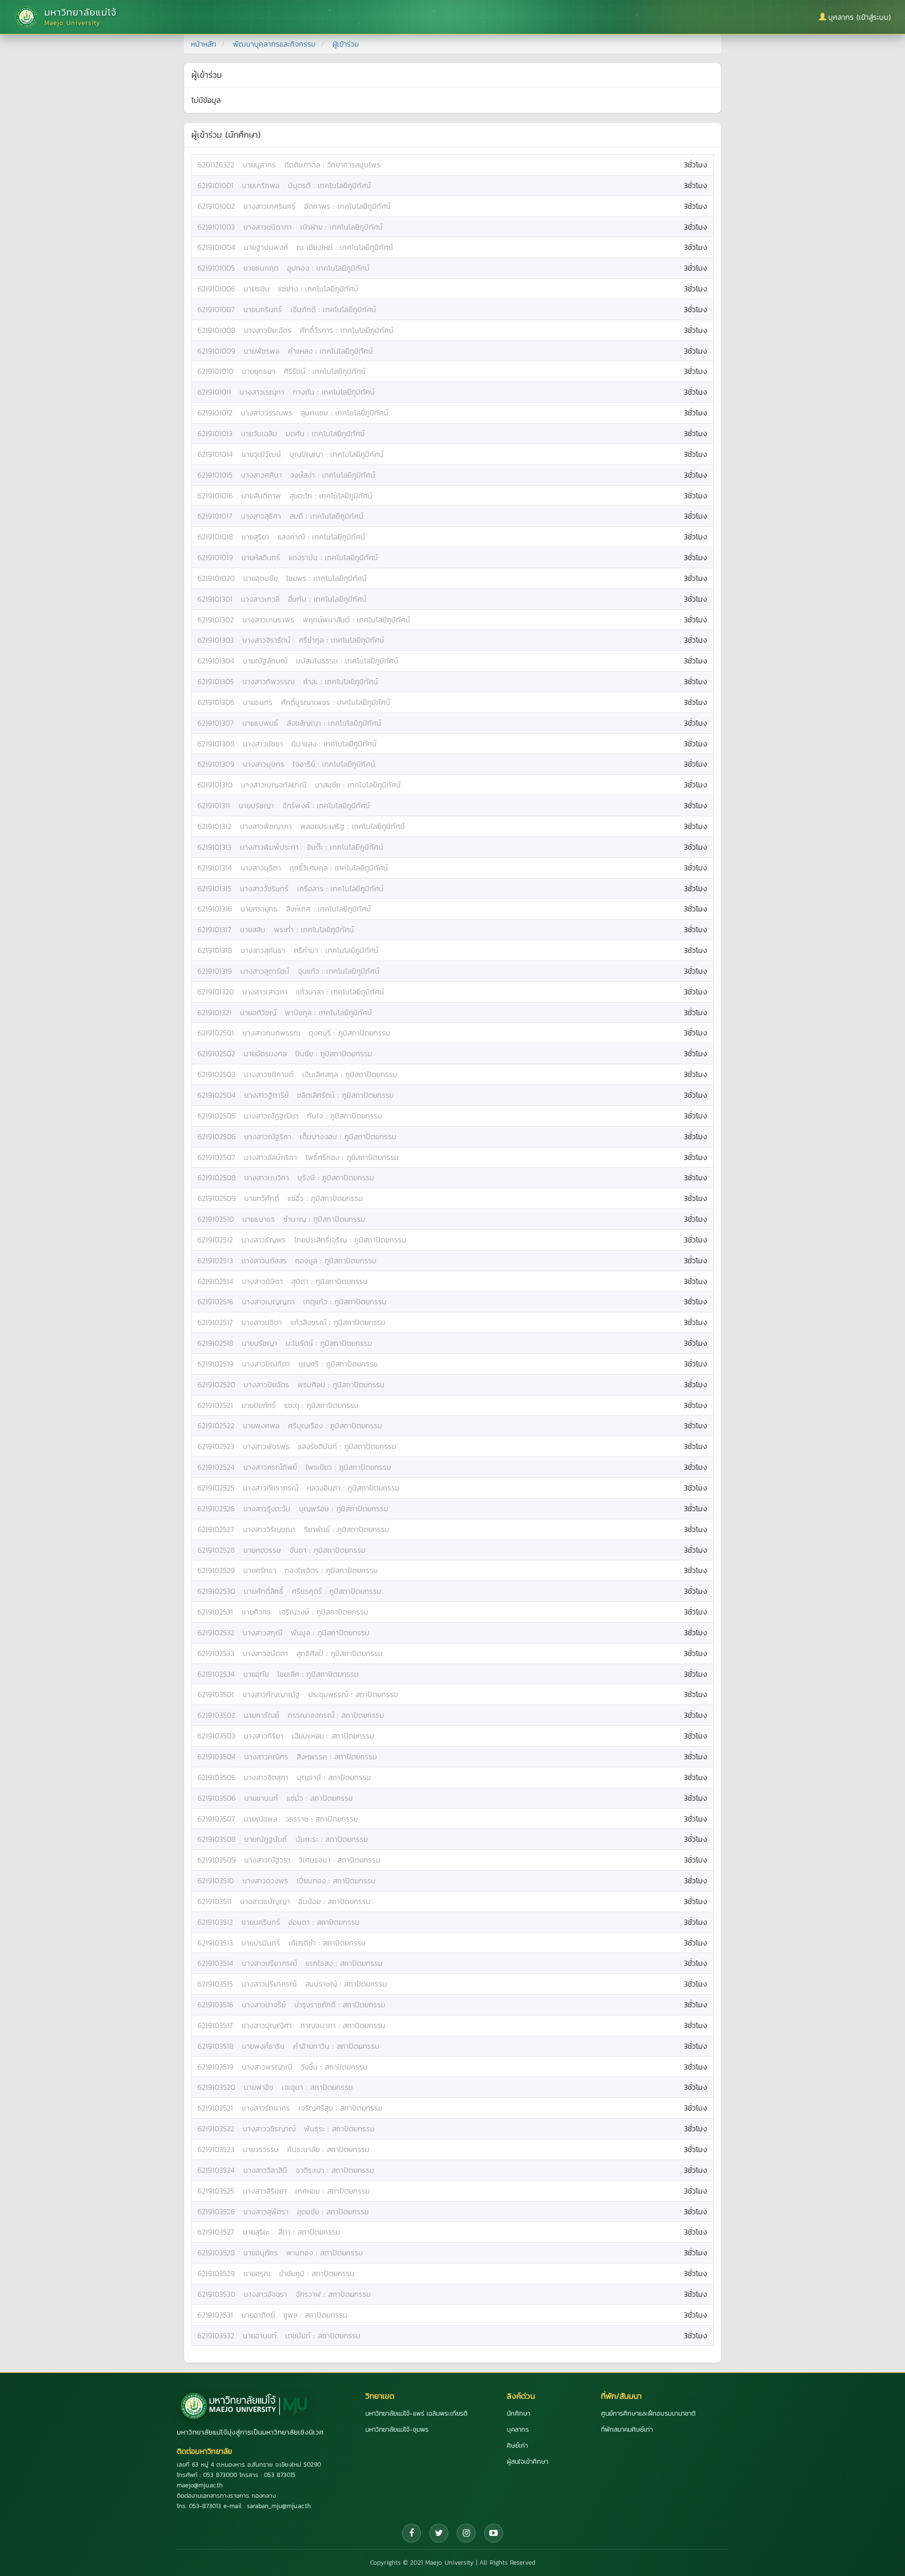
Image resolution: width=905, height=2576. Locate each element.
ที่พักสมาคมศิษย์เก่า (627, 2430)
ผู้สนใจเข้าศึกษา (527, 2462)
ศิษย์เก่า (517, 2446)
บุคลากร (518, 2430)
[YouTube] (494, 2533)
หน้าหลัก (204, 44)
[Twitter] (439, 2533)
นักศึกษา (518, 2414)
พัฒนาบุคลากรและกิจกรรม (274, 44)
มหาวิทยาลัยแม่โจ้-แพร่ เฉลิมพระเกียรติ (416, 2414)
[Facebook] (411, 2533)
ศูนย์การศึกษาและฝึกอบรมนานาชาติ (648, 2414)
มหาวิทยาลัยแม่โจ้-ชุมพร (397, 2430)
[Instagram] (466, 2533)
